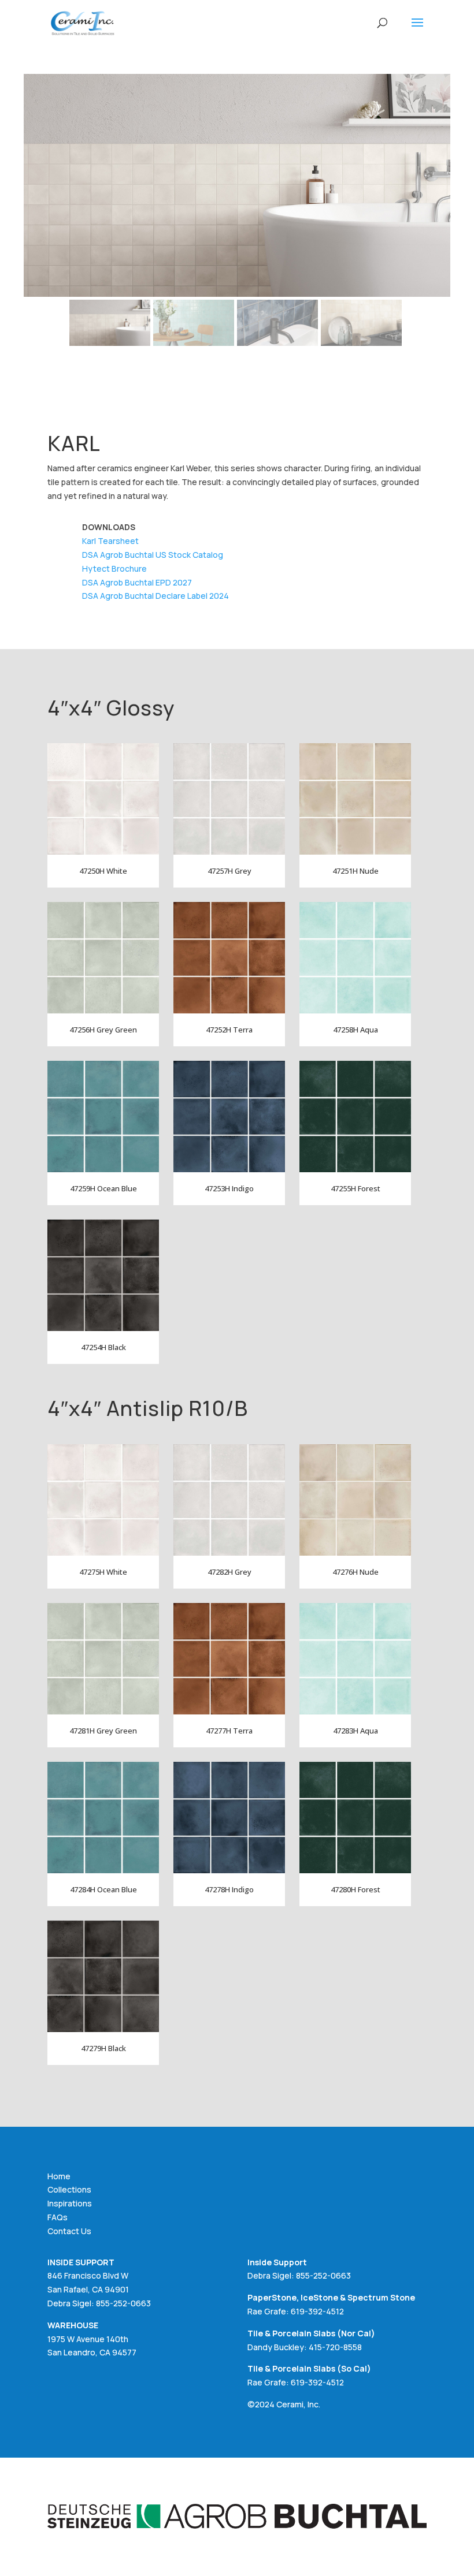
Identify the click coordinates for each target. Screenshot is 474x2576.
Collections (69, 2189)
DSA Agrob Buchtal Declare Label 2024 (155, 596)
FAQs (58, 2217)
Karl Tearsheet (110, 541)
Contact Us (69, 2231)
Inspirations (70, 2203)
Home (59, 2176)
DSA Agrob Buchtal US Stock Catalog (153, 555)
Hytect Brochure (114, 568)
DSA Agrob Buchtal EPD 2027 (137, 582)
